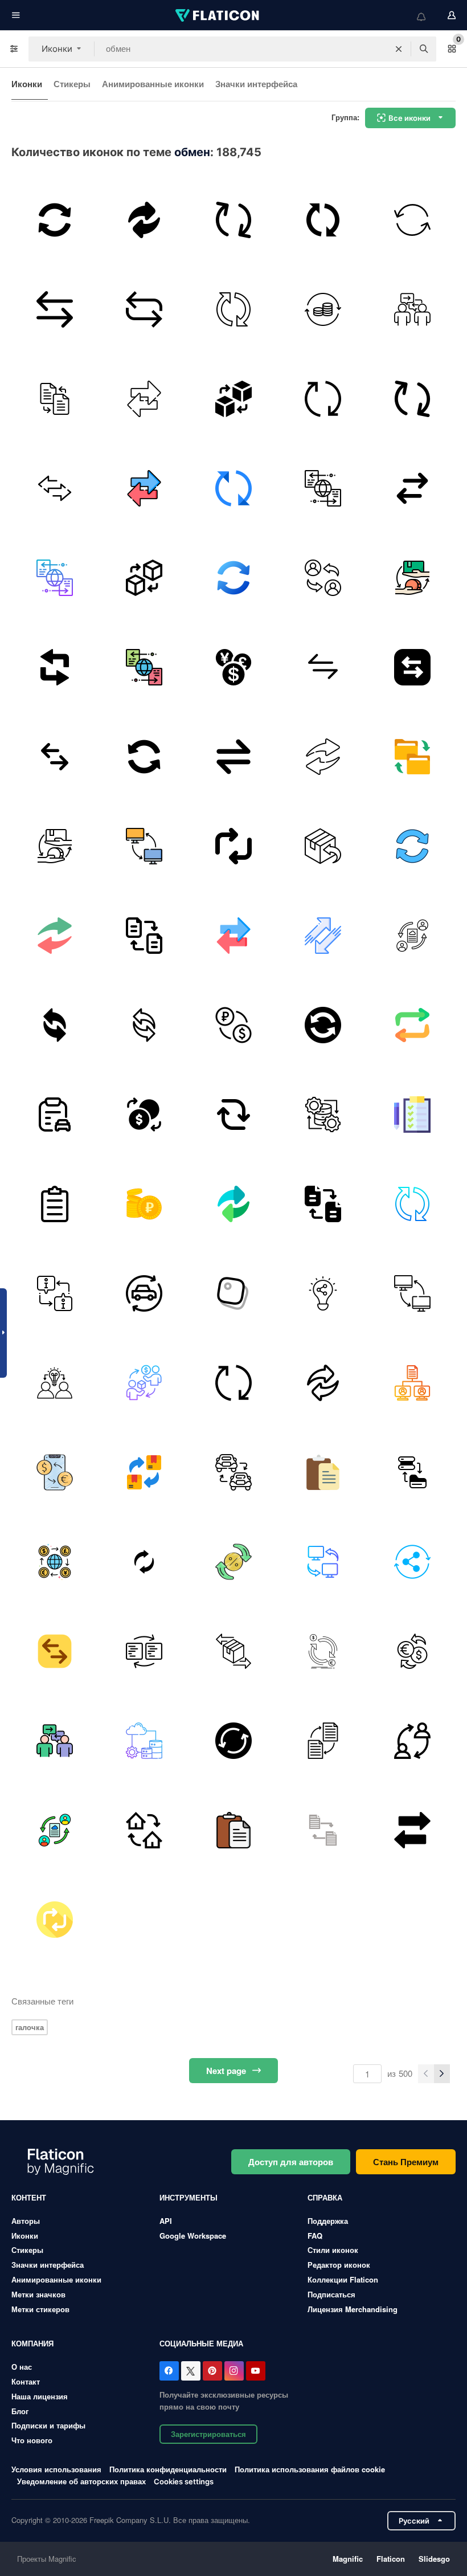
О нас (22, 2367)
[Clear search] (399, 49)
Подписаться (331, 2294)
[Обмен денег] (233, 1025)
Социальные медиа (201, 2343)
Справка (325, 2197)
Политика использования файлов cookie (310, 2469)
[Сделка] (412, 578)
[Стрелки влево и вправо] (323, 667)
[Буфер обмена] (55, 1115)
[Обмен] (144, 220)
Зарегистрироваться (208, 2434)
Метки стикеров (40, 2309)
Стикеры (72, 84)
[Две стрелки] (55, 1025)
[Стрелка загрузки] (412, 846)
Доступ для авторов (291, 2162)
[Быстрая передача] (412, 1562)
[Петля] (233, 1115)
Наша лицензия (40, 2396)
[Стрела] (144, 1562)
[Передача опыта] (412, 309)
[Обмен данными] (323, 488)
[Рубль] (144, 1204)
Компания (32, 2343)
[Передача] (412, 488)
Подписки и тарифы (48, 2425)
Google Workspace (193, 2236)
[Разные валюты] (233, 667)
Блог (20, 2411)
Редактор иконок (339, 2265)
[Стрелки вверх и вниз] (323, 936)
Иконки (27, 84)
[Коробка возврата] (323, 846)
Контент (29, 2197)
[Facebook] (169, 2371)
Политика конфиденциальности (168, 2469)
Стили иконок (333, 2250)
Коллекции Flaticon (343, 2279)
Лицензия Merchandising (353, 2309)
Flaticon (391, 2559)
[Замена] (323, 578)
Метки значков (38, 2294)
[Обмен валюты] (144, 1115)
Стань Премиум (406, 2162)
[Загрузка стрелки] (55, 220)
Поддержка (328, 2221)
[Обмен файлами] (144, 936)
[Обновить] (323, 220)
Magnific (348, 2559)
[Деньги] (323, 309)
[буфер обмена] (233, 1293)
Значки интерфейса (256, 84)
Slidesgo (434, 2559)
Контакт (26, 2381)
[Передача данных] (144, 309)
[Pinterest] (212, 2371)
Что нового (32, 2440)
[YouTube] (256, 2371)
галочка (30, 2027)
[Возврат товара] (144, 1472)
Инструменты (189, 2197)
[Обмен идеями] (323, 1293)
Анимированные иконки (153, 84)
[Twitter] (191, 2371)
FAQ (315, 2236)
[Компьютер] (144, 846)
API (166, 2221)
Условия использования (56, 2469)
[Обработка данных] (323, 1115)
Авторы (26, 2221)
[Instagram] (234, 2371)
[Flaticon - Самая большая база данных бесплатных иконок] (218, 15)
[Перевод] (323, 757)
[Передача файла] (55, 757)
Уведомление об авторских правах (81, 2481)
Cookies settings (184, 2482)
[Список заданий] (412, 1115)
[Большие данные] (144, 1741)
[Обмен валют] (55, 1472)
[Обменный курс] (233, 1562)
